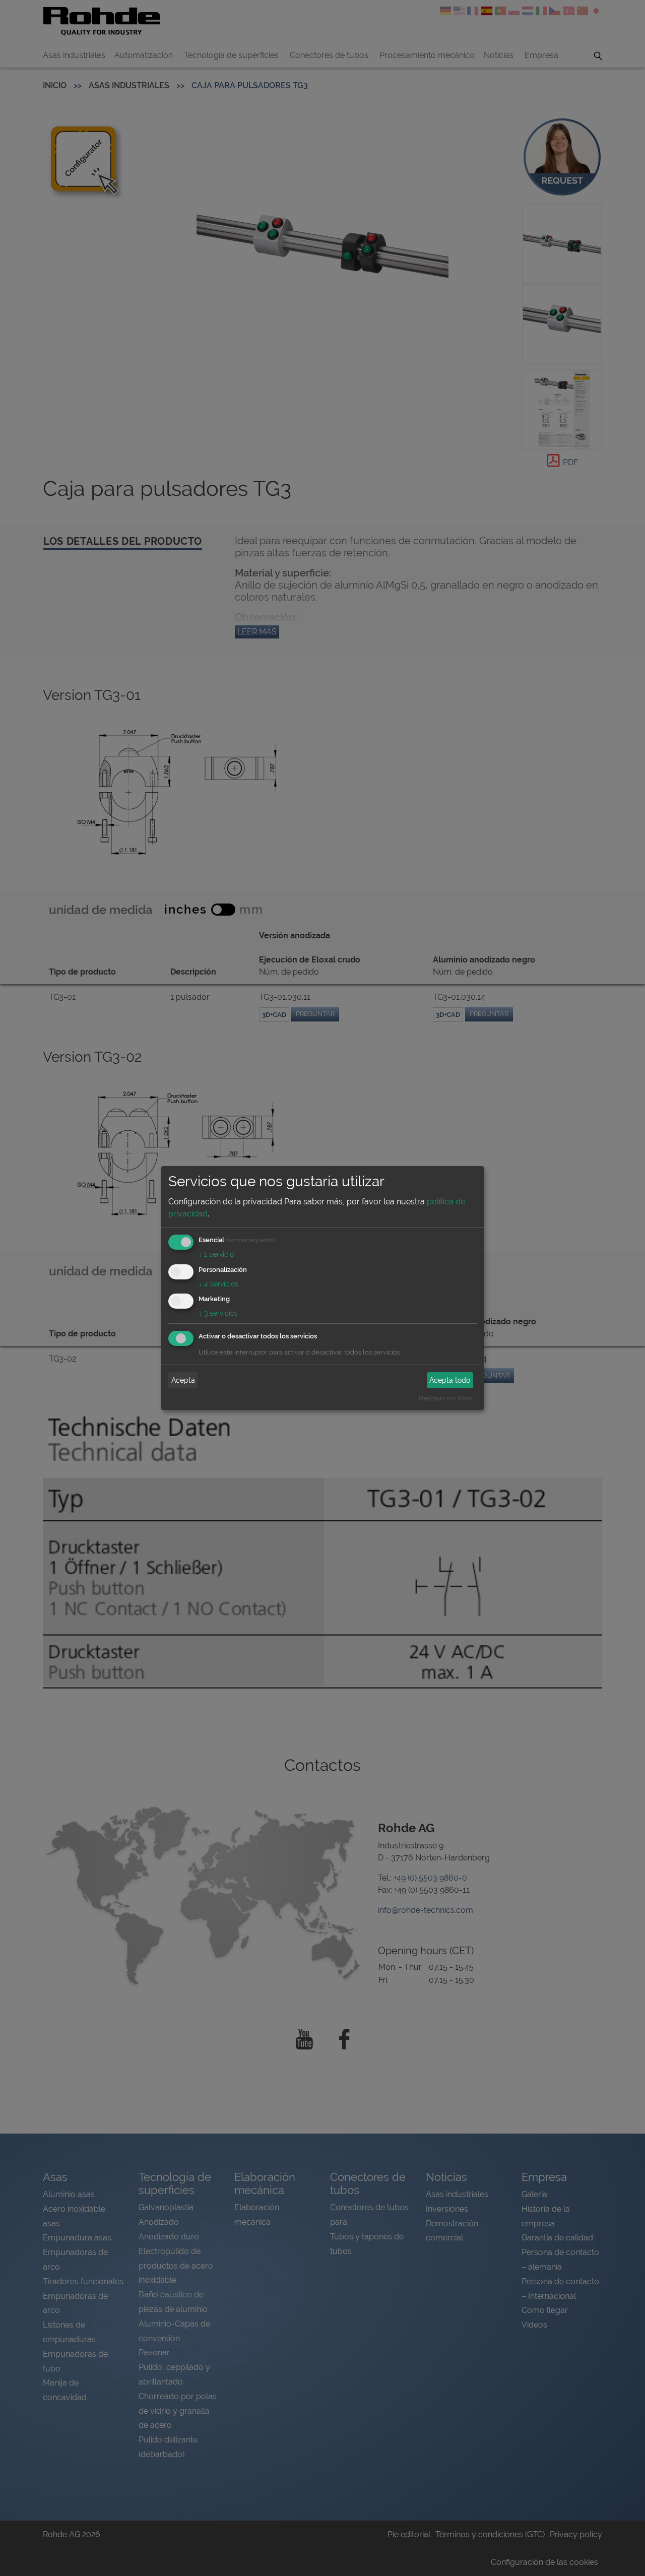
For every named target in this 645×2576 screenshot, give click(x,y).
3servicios (218, 1313)
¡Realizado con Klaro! (446, 1398)
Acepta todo (450, 1380)
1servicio (216, 1254)
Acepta (183, 1380)
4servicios (218, 1284)
